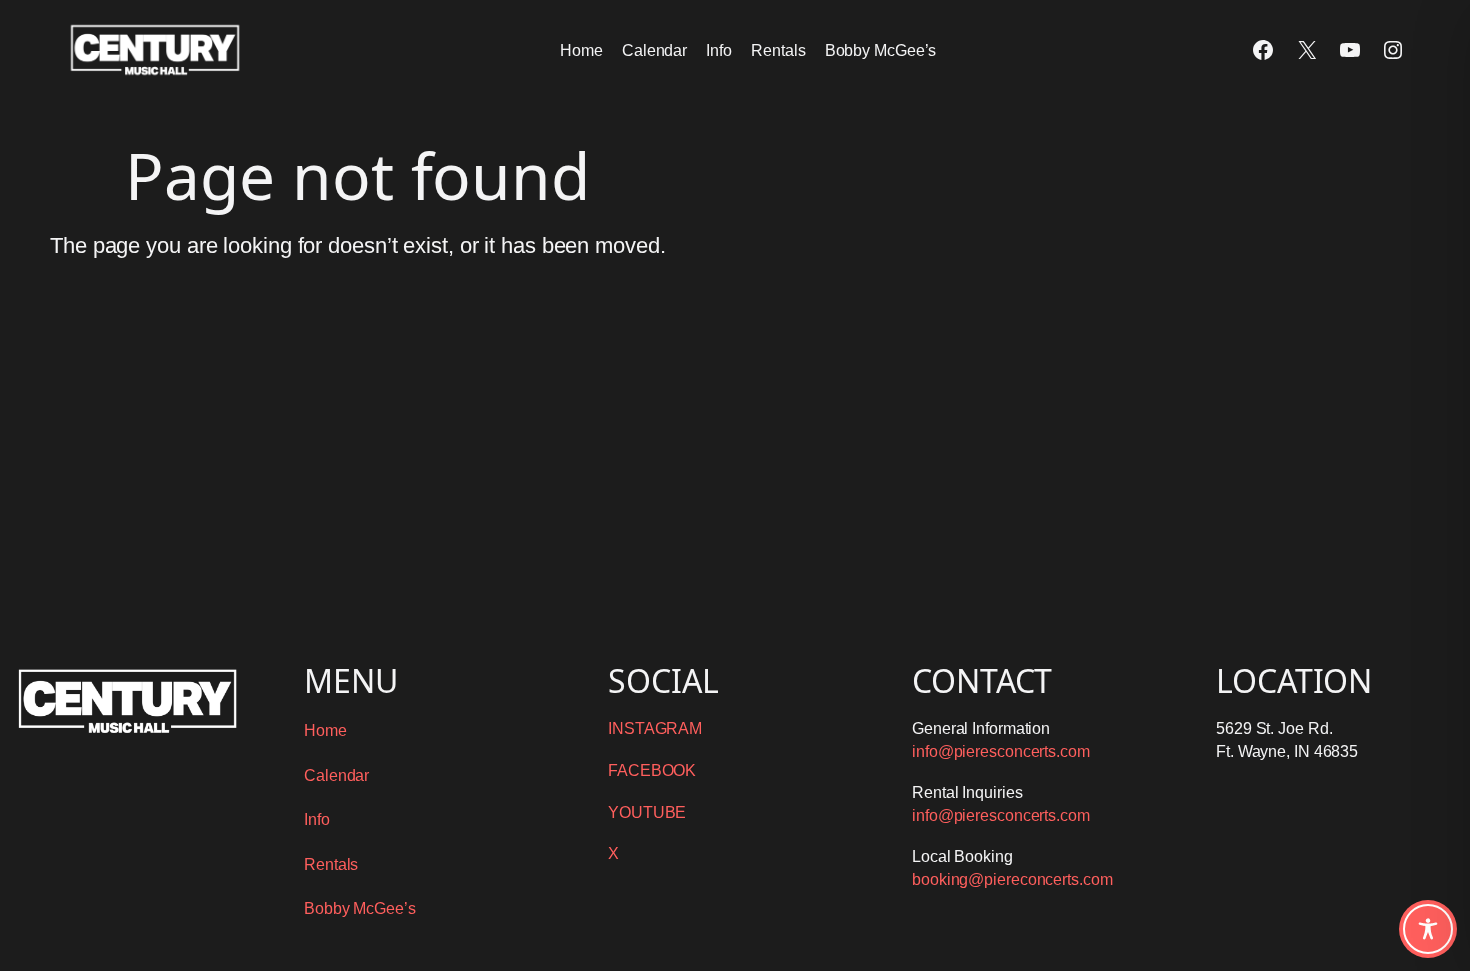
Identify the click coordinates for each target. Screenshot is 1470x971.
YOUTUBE (647, 812)
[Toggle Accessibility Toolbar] (1428, 929)
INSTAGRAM (655, 728)
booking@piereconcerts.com (1012, 879)
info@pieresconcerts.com (1001, 751)
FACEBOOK (652, 770)
